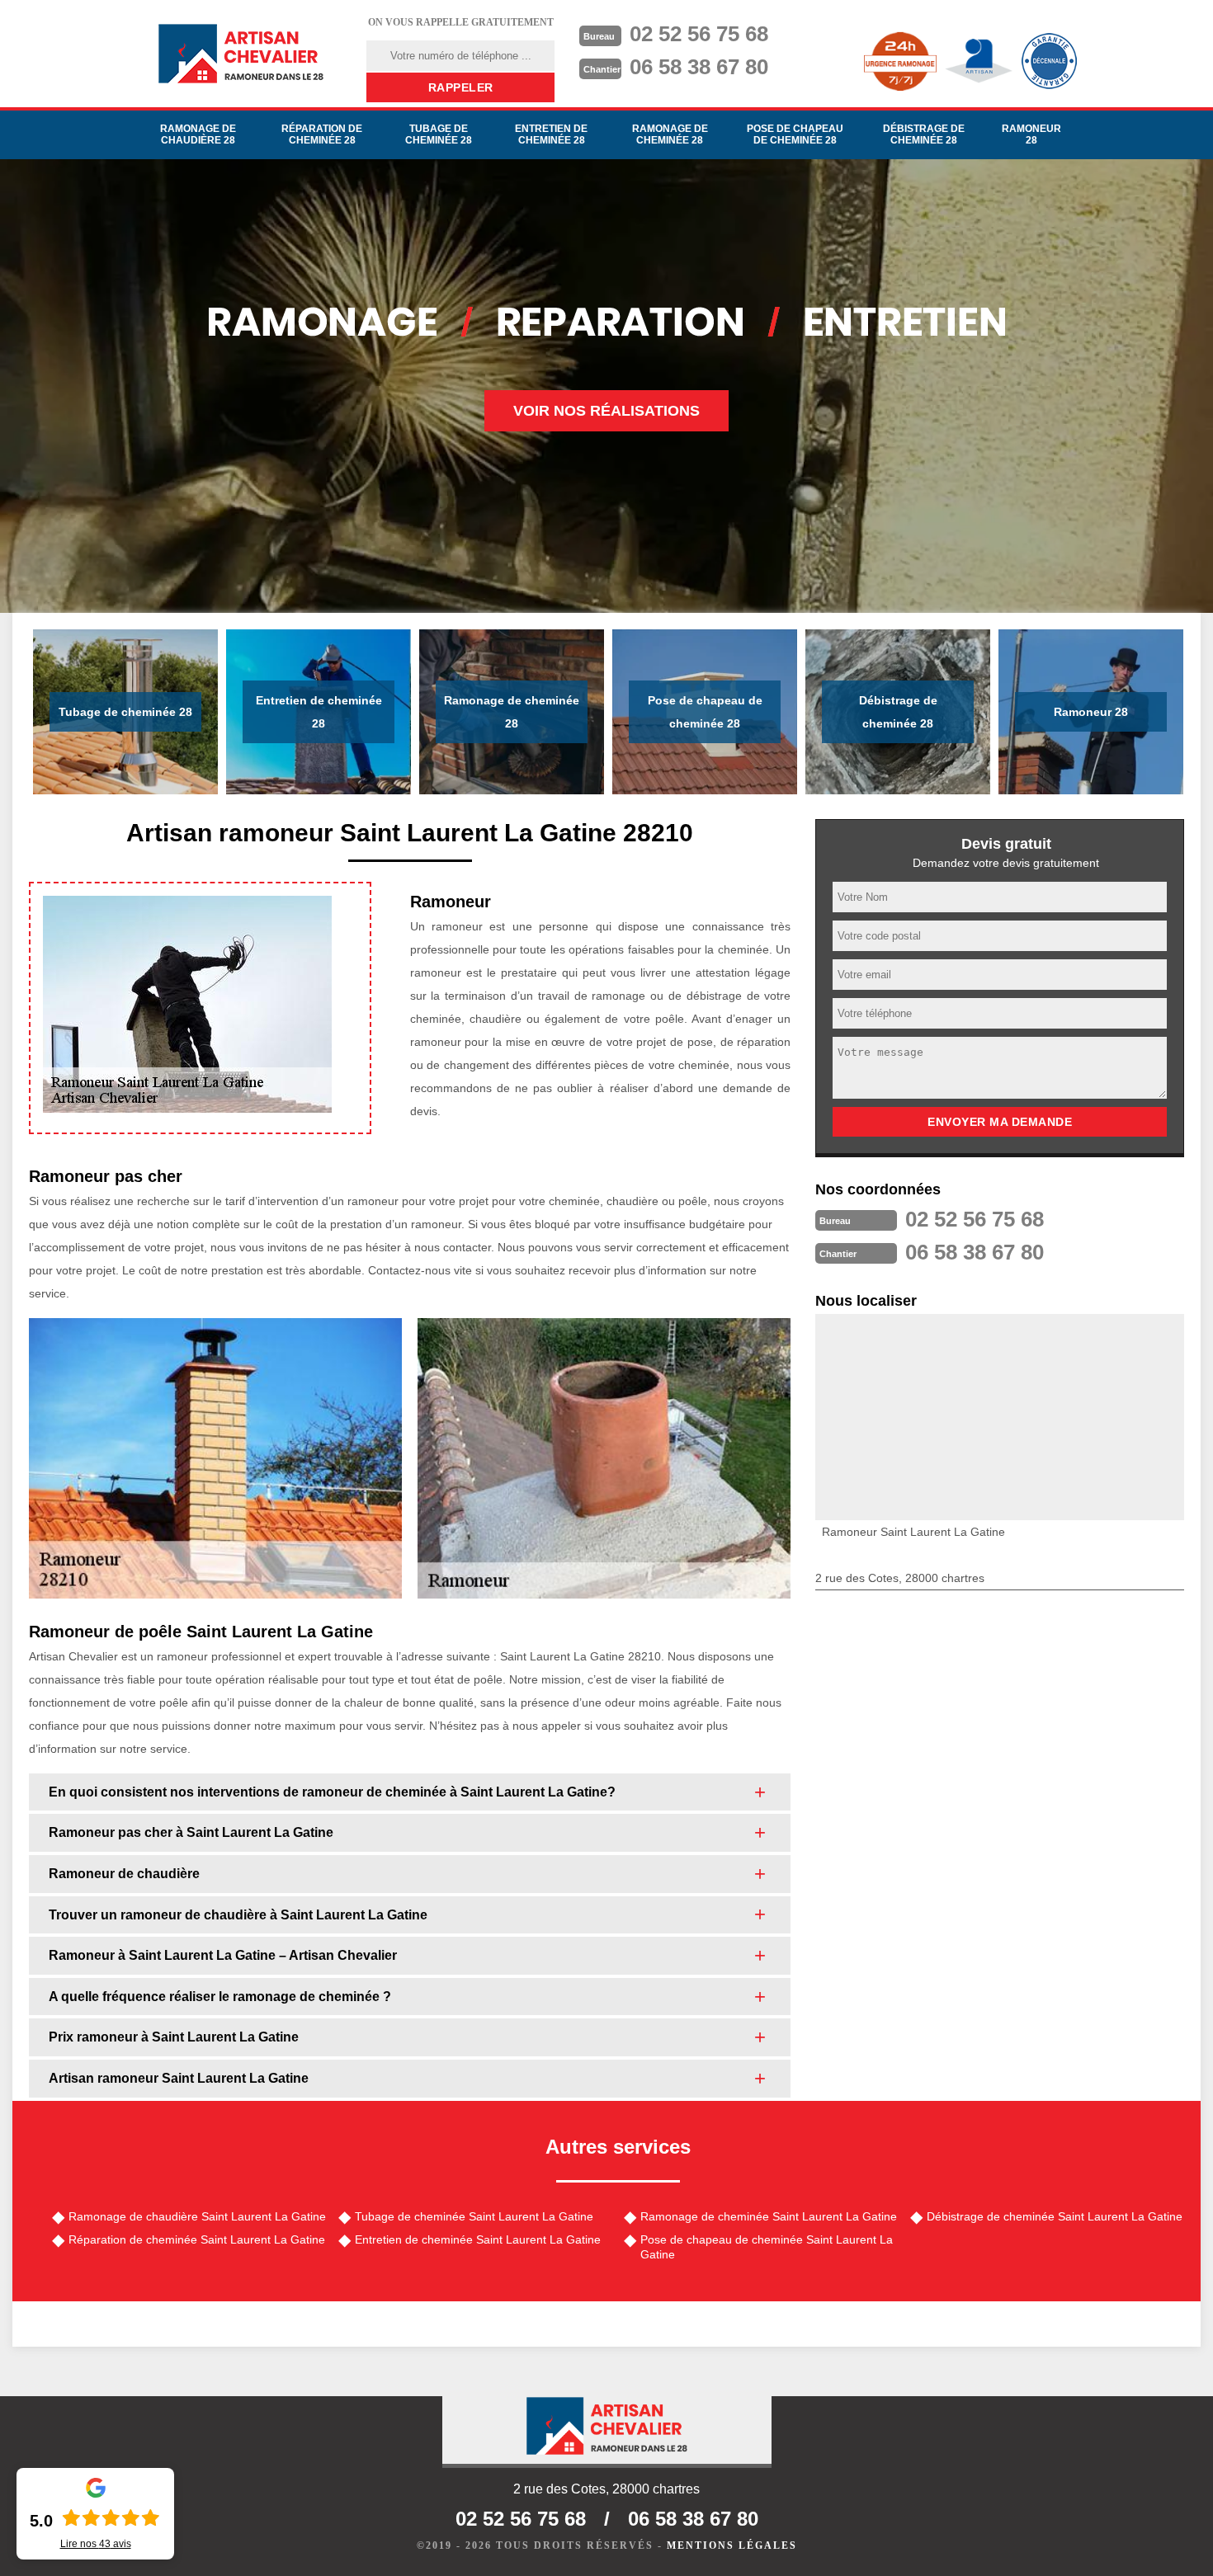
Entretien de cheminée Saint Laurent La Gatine (478, 2239)
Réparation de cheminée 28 (322, 134)
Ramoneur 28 (1031, 134)
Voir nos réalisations (606, 411)
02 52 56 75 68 (699, 34)
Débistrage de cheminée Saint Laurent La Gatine (1055, 2216)
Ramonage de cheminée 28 (670, 134)
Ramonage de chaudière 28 (198, 134)
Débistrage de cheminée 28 (924, 134)
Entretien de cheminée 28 (551, 134)
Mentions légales (732, 2545)
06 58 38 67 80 (699, 67)
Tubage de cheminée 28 (439, 134)
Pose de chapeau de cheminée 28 (795, 134)
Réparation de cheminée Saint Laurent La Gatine (197, 2239)
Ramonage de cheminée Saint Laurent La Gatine (769, 2216)
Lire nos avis (96, 2544)
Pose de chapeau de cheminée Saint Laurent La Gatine (767, 2247)
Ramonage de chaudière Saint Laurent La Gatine (197, 2216)
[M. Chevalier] (241, 54)
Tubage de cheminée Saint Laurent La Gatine (474, 2216)
